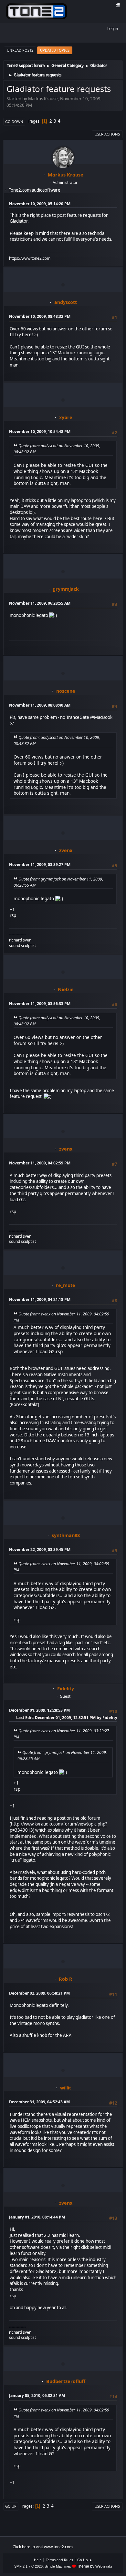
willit (66, 2088)
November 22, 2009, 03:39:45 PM (40, 1550)
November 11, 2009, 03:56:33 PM (40, 1004)
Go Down (14, 121)
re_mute (66, 1285)
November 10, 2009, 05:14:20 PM (40, 204)
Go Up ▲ (85, 2560)
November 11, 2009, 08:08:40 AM (40, 705)
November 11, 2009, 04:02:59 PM (40, 1163)
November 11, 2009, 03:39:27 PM (40, 865)
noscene (66, 691)
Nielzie (66, 989)
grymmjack (66, 589)
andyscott (66, 302)
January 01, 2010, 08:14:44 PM (37, 2217)
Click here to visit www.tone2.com (43, 2547)
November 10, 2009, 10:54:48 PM (40, 432)
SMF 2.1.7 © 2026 (28, 2566)
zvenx (66, 850)
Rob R (66, 1979)
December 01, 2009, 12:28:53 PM (39, 1710)
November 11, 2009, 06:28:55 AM (40, 603)
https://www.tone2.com (30, 258)
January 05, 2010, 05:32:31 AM (37, 2395)
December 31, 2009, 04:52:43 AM (39, 2102)
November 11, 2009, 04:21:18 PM (40, 1299)
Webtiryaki (104, 2566)
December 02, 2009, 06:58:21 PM (39, 1993)
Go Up (11, 2506)
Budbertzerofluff (66, 2381)
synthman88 (66, 1535)
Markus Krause (66, 175)
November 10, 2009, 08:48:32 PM (40, 316)
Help (38, 2560)
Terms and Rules (59, 2560)
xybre (66, 417)
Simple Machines (58, 2566)
